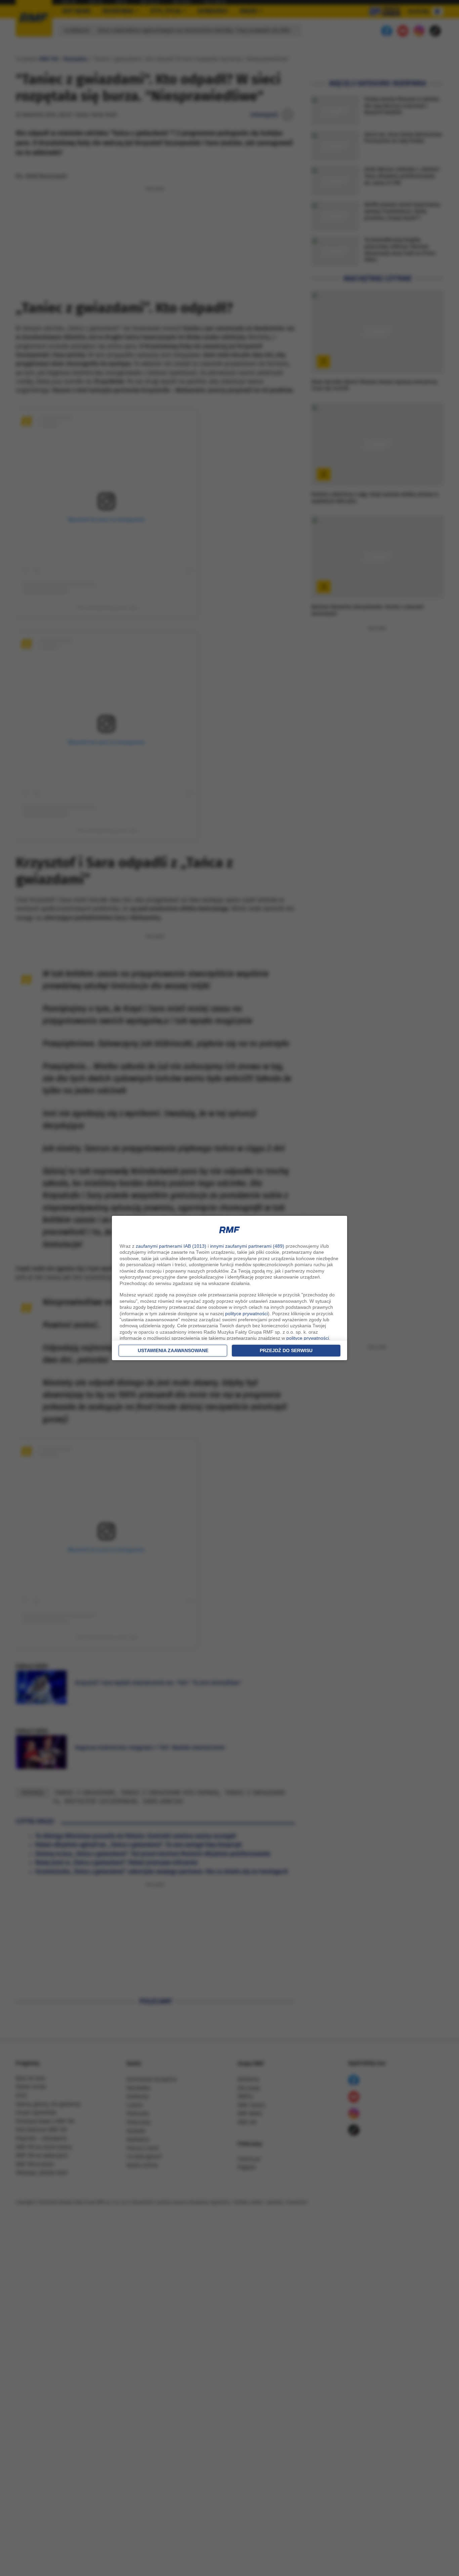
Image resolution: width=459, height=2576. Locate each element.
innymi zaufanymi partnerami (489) (247, 1246)
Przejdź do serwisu (286, 1350)
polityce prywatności (246, 1314)
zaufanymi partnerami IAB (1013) (171, 1246)
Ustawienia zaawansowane (173, 1350)
